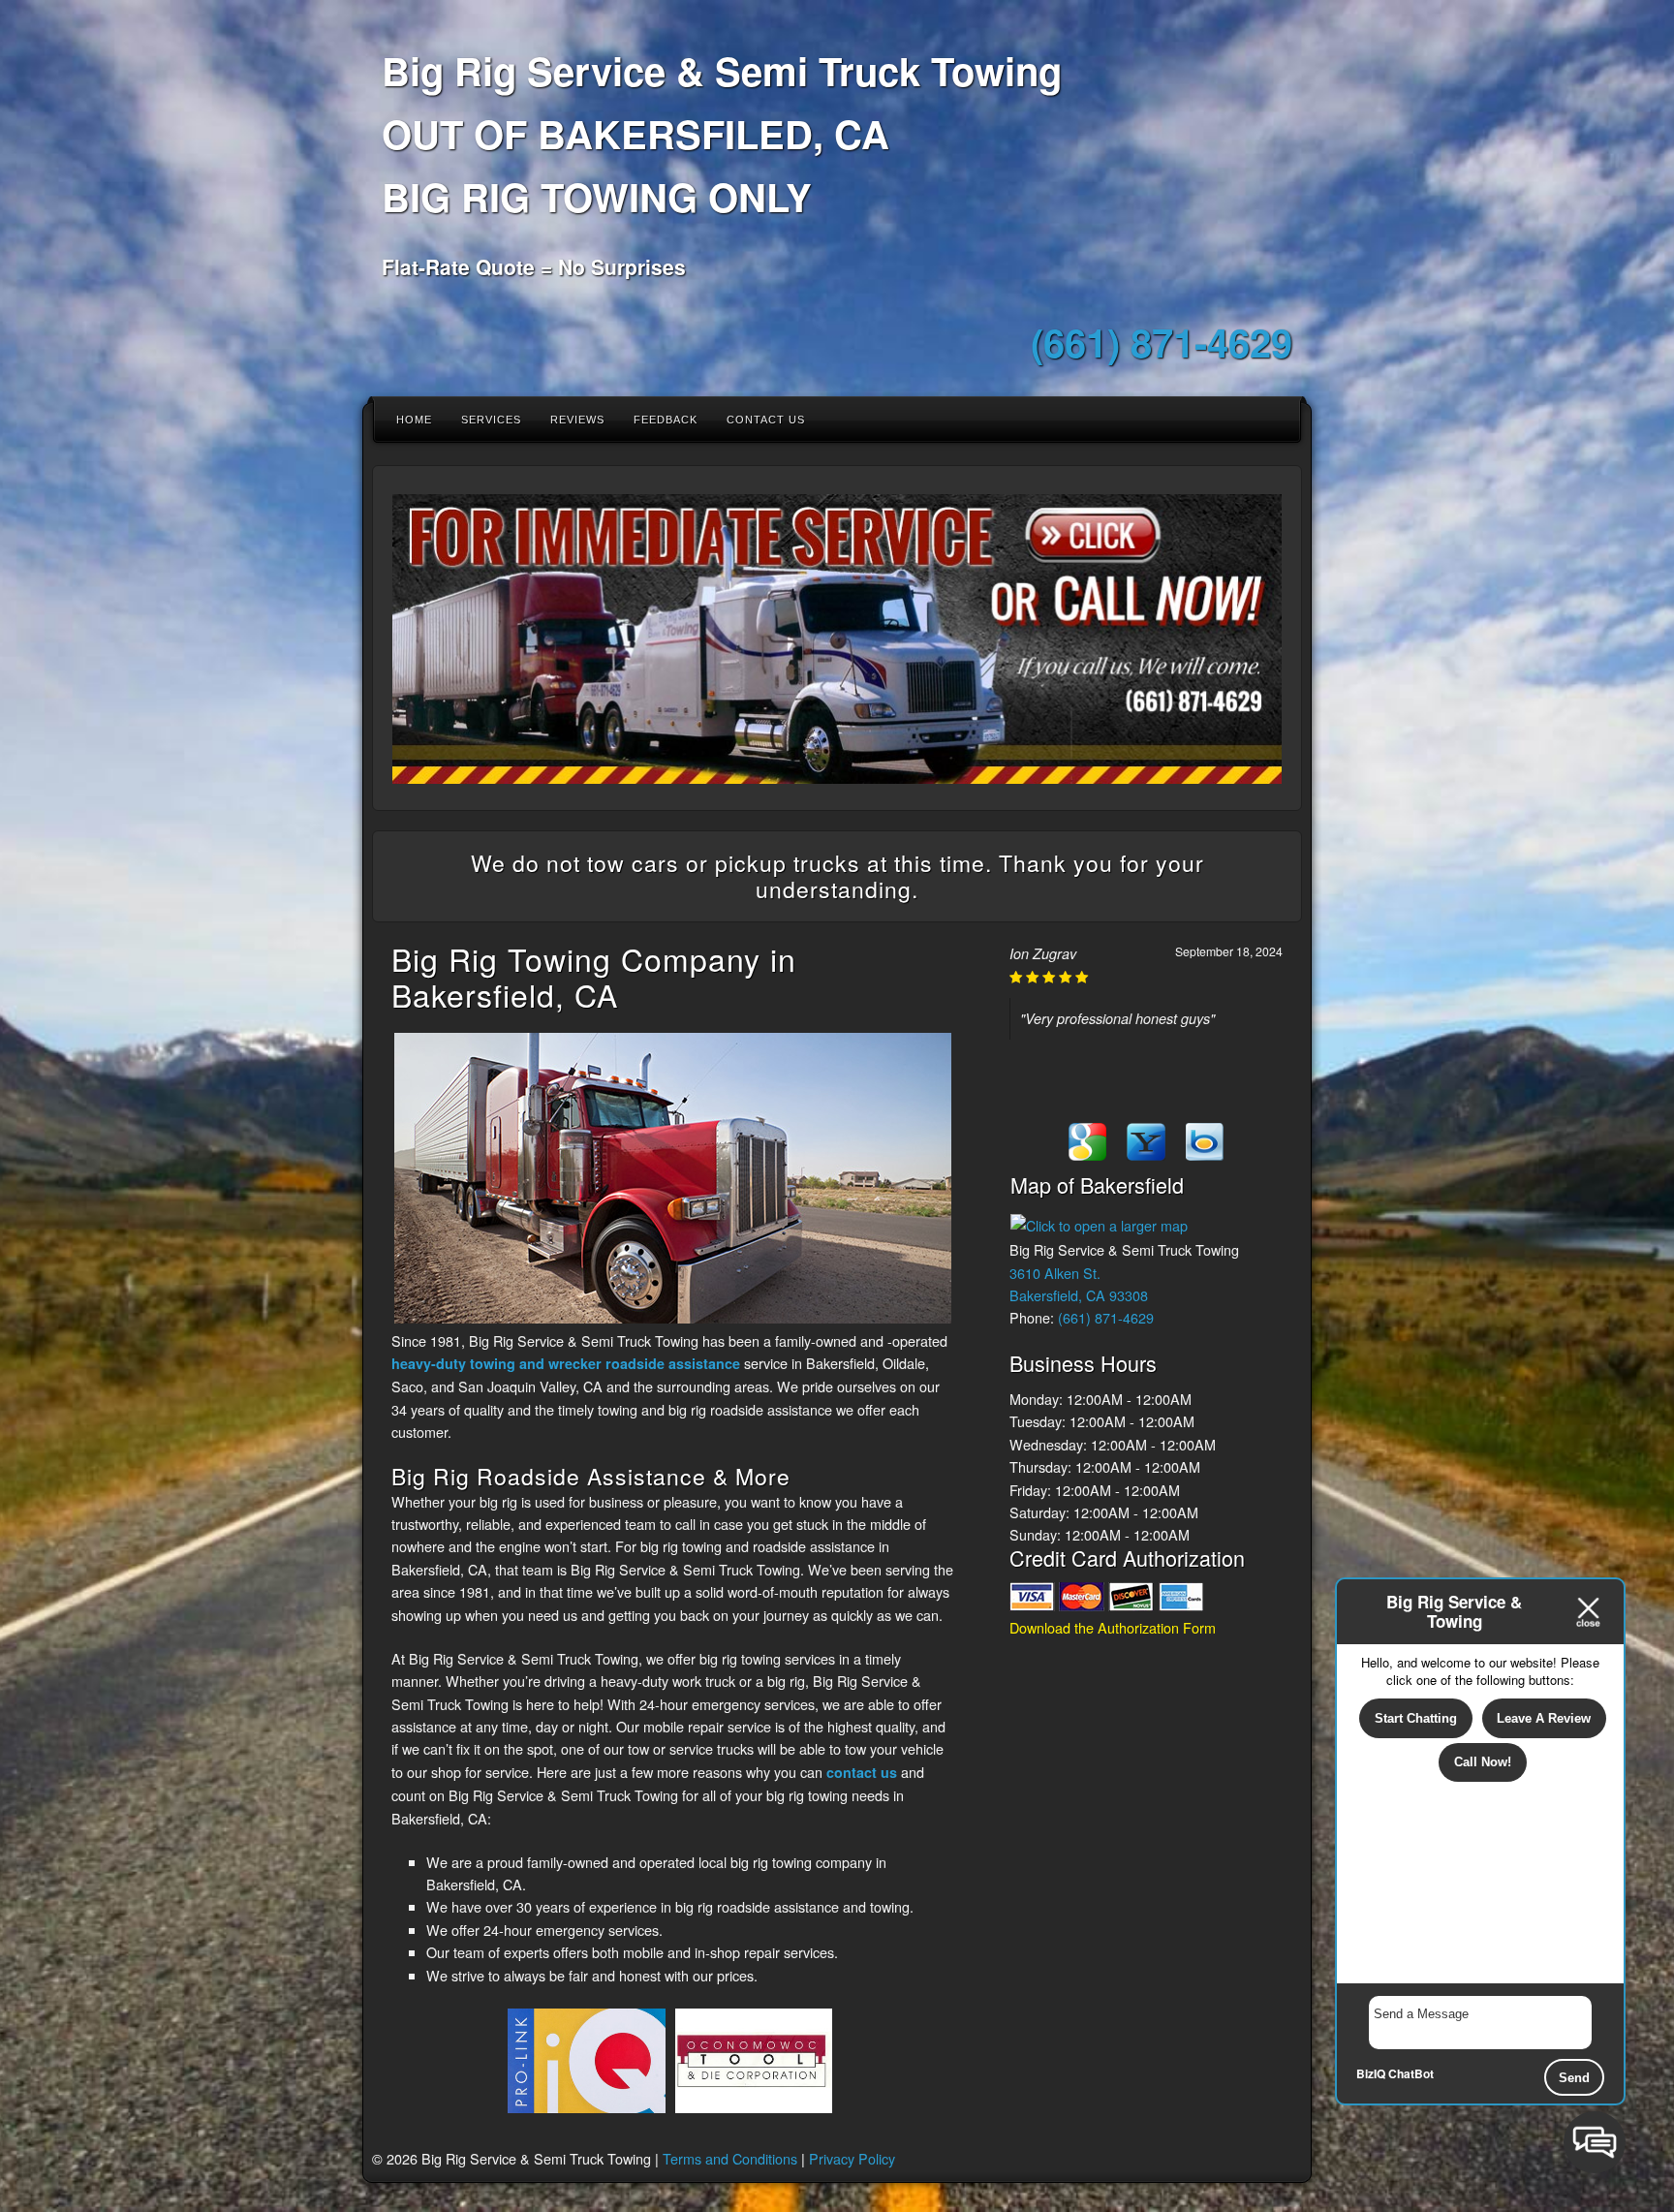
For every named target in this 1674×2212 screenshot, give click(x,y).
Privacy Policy (852, 2158)
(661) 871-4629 (1162, 342)
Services (491, 420)
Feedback (666, 420)
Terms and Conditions (730, 2158)
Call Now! (1483, 1762)
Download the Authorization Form (1113, 1627)
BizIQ (1371, 2073)
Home (414, 420)
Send (1574, 2078)
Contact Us (766, 420)
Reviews (577, 420)
